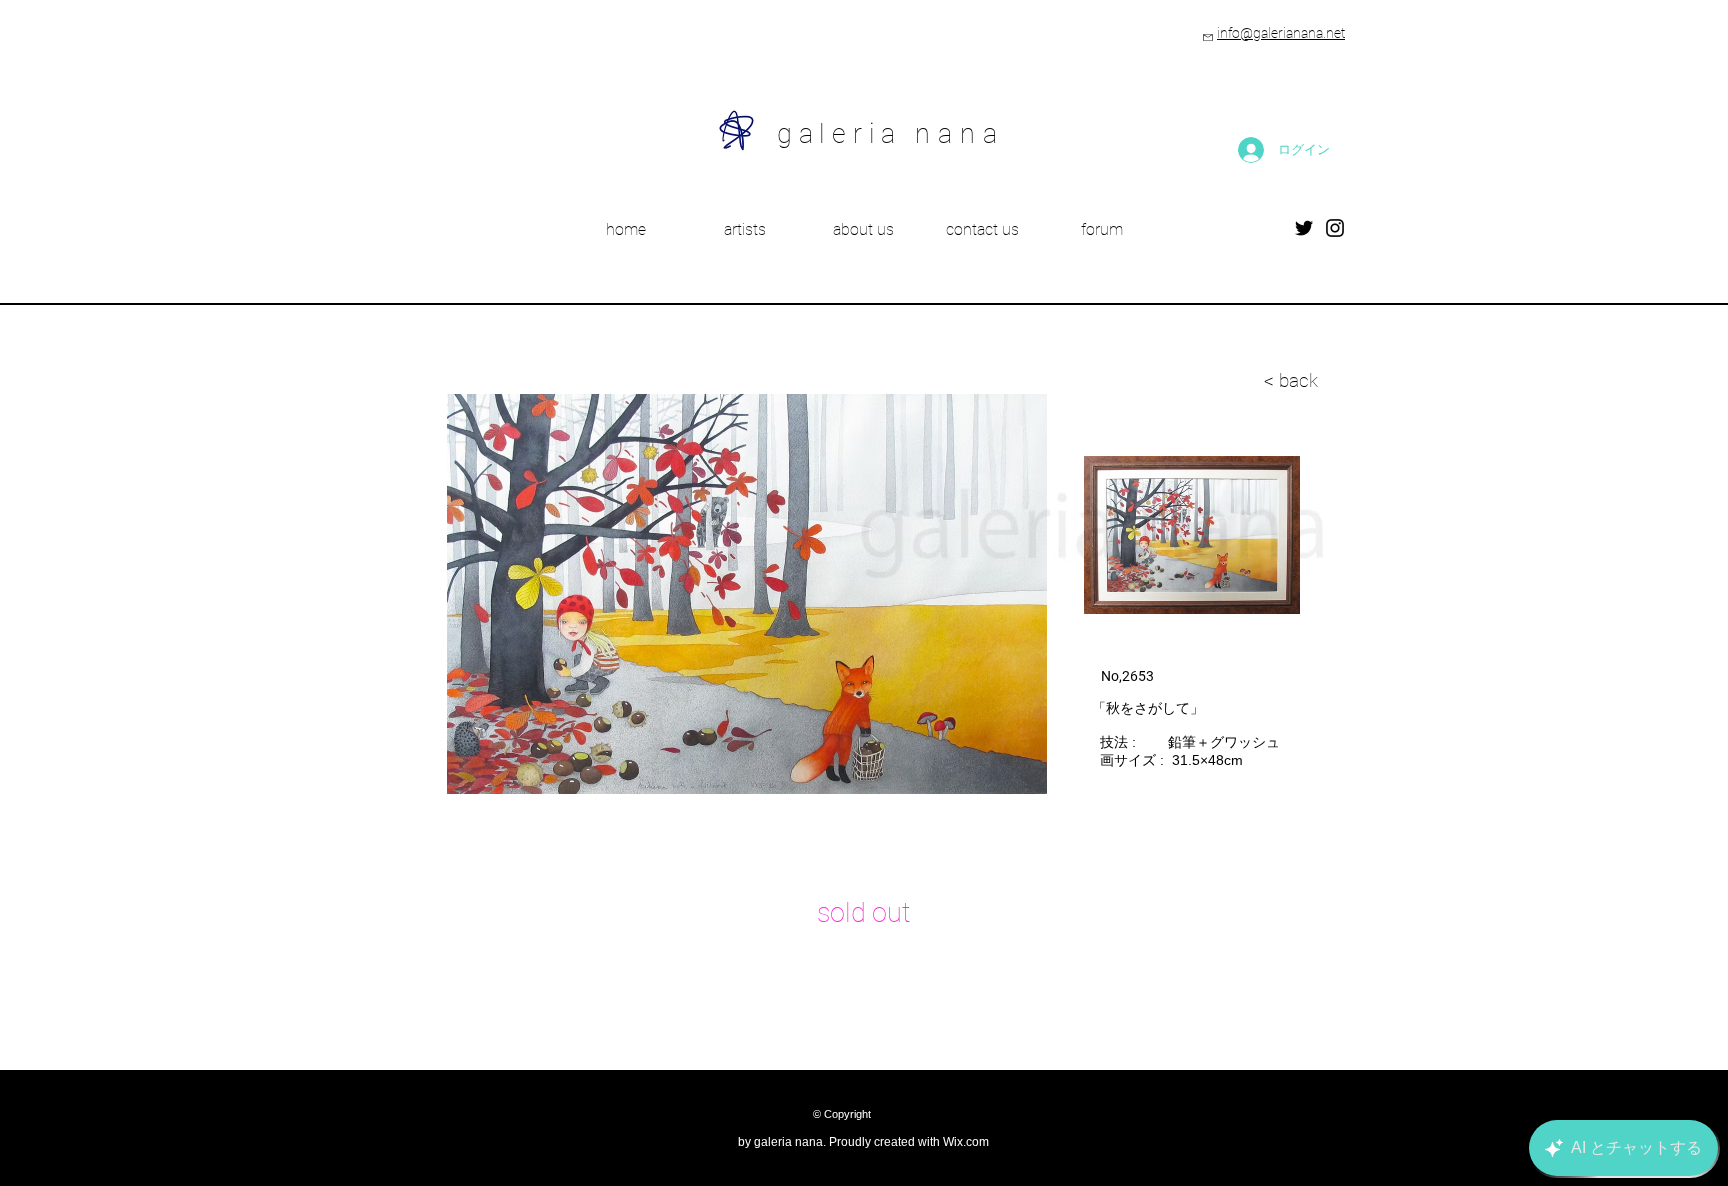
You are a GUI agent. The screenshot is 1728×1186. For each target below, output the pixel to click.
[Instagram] (1335, 228)
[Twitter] (1304, 228)
